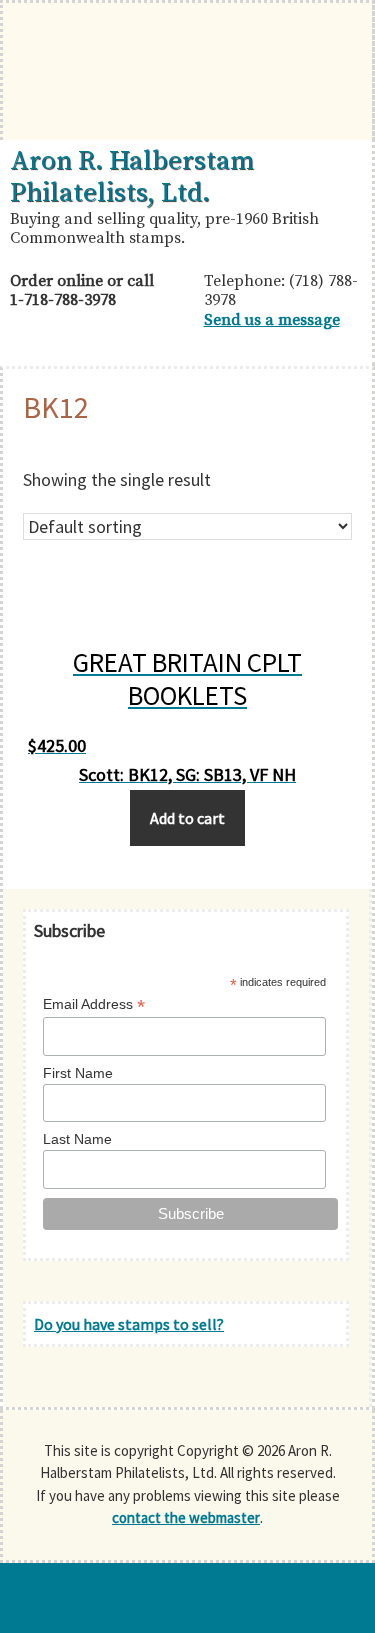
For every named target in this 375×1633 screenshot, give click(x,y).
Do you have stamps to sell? (129, 1324)
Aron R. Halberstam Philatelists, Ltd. (132, 177)
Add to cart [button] (187, 818)
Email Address (94, 1004)
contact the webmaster (186, 1517)
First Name (78, 1073)
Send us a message (272, 320)
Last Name (77, 1139)
